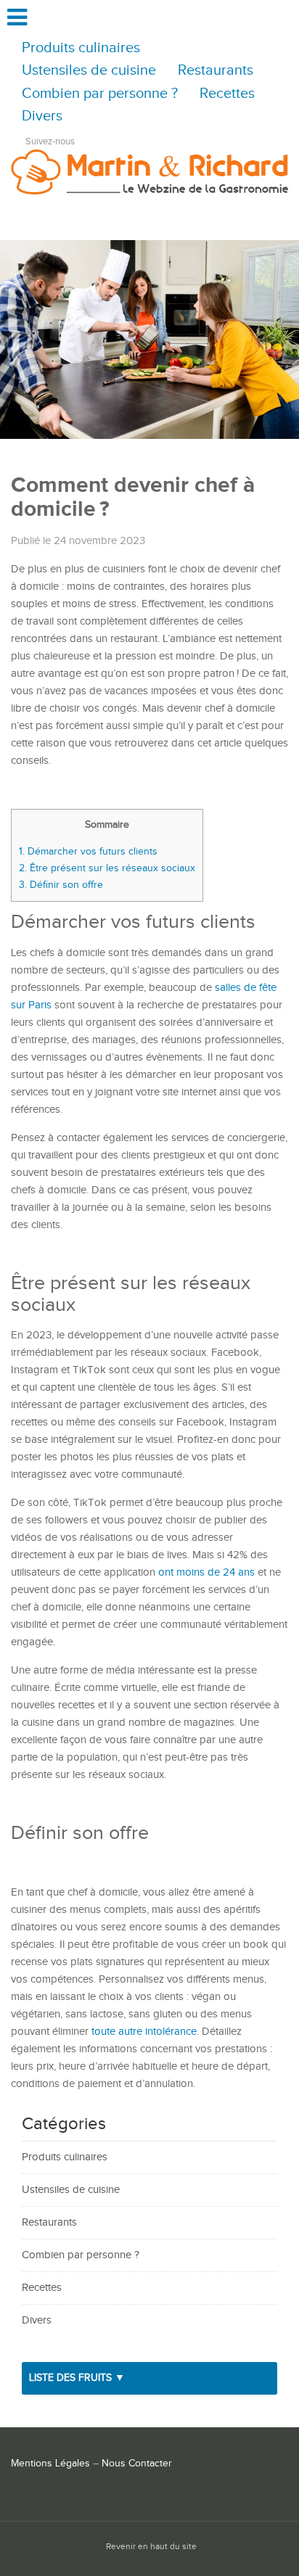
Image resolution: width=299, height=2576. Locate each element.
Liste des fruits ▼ (77, 2378)
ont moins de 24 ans (206, 1572)
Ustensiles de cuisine (89, 71)
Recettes (227, 94)
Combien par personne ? (100, 94)
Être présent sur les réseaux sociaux (107, 868)
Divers (42, 116)
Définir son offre (61, 885)
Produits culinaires (81, 48)
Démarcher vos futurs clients (88, 851)
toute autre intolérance (144, 2032)
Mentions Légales (50, 2464)
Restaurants (216, 71)
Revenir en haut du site (151, 2547)
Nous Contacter (137, 2464)
